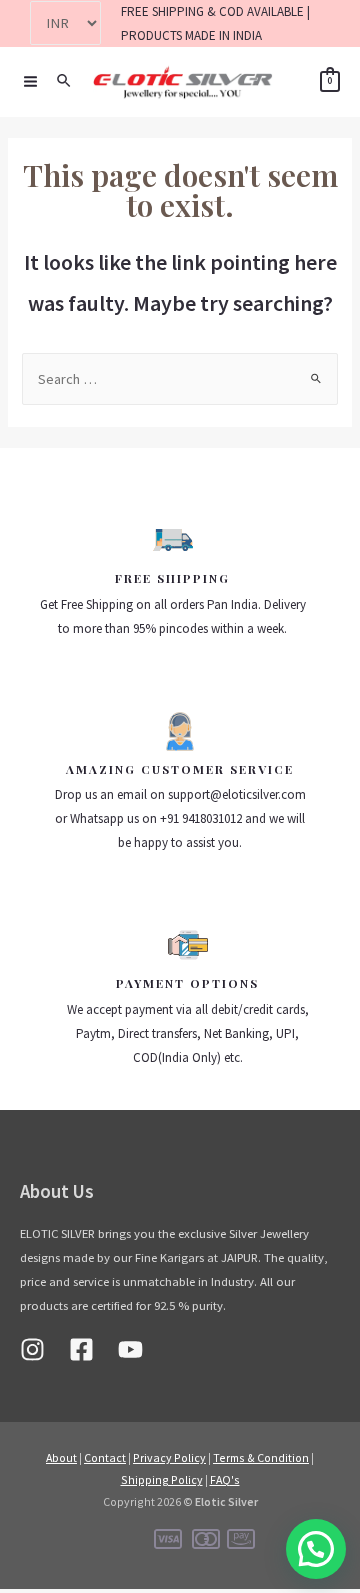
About (61, 1457)
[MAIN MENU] (30, 81)
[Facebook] (81, 1349)
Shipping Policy (162, 1479)
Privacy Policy (169, 1457)
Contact (105, 1457)
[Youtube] (130, 1349)
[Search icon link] (65, 81)
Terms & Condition (261, 1457)
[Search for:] (179, 379)
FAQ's (225, 1479)
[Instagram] (32, 1349)
